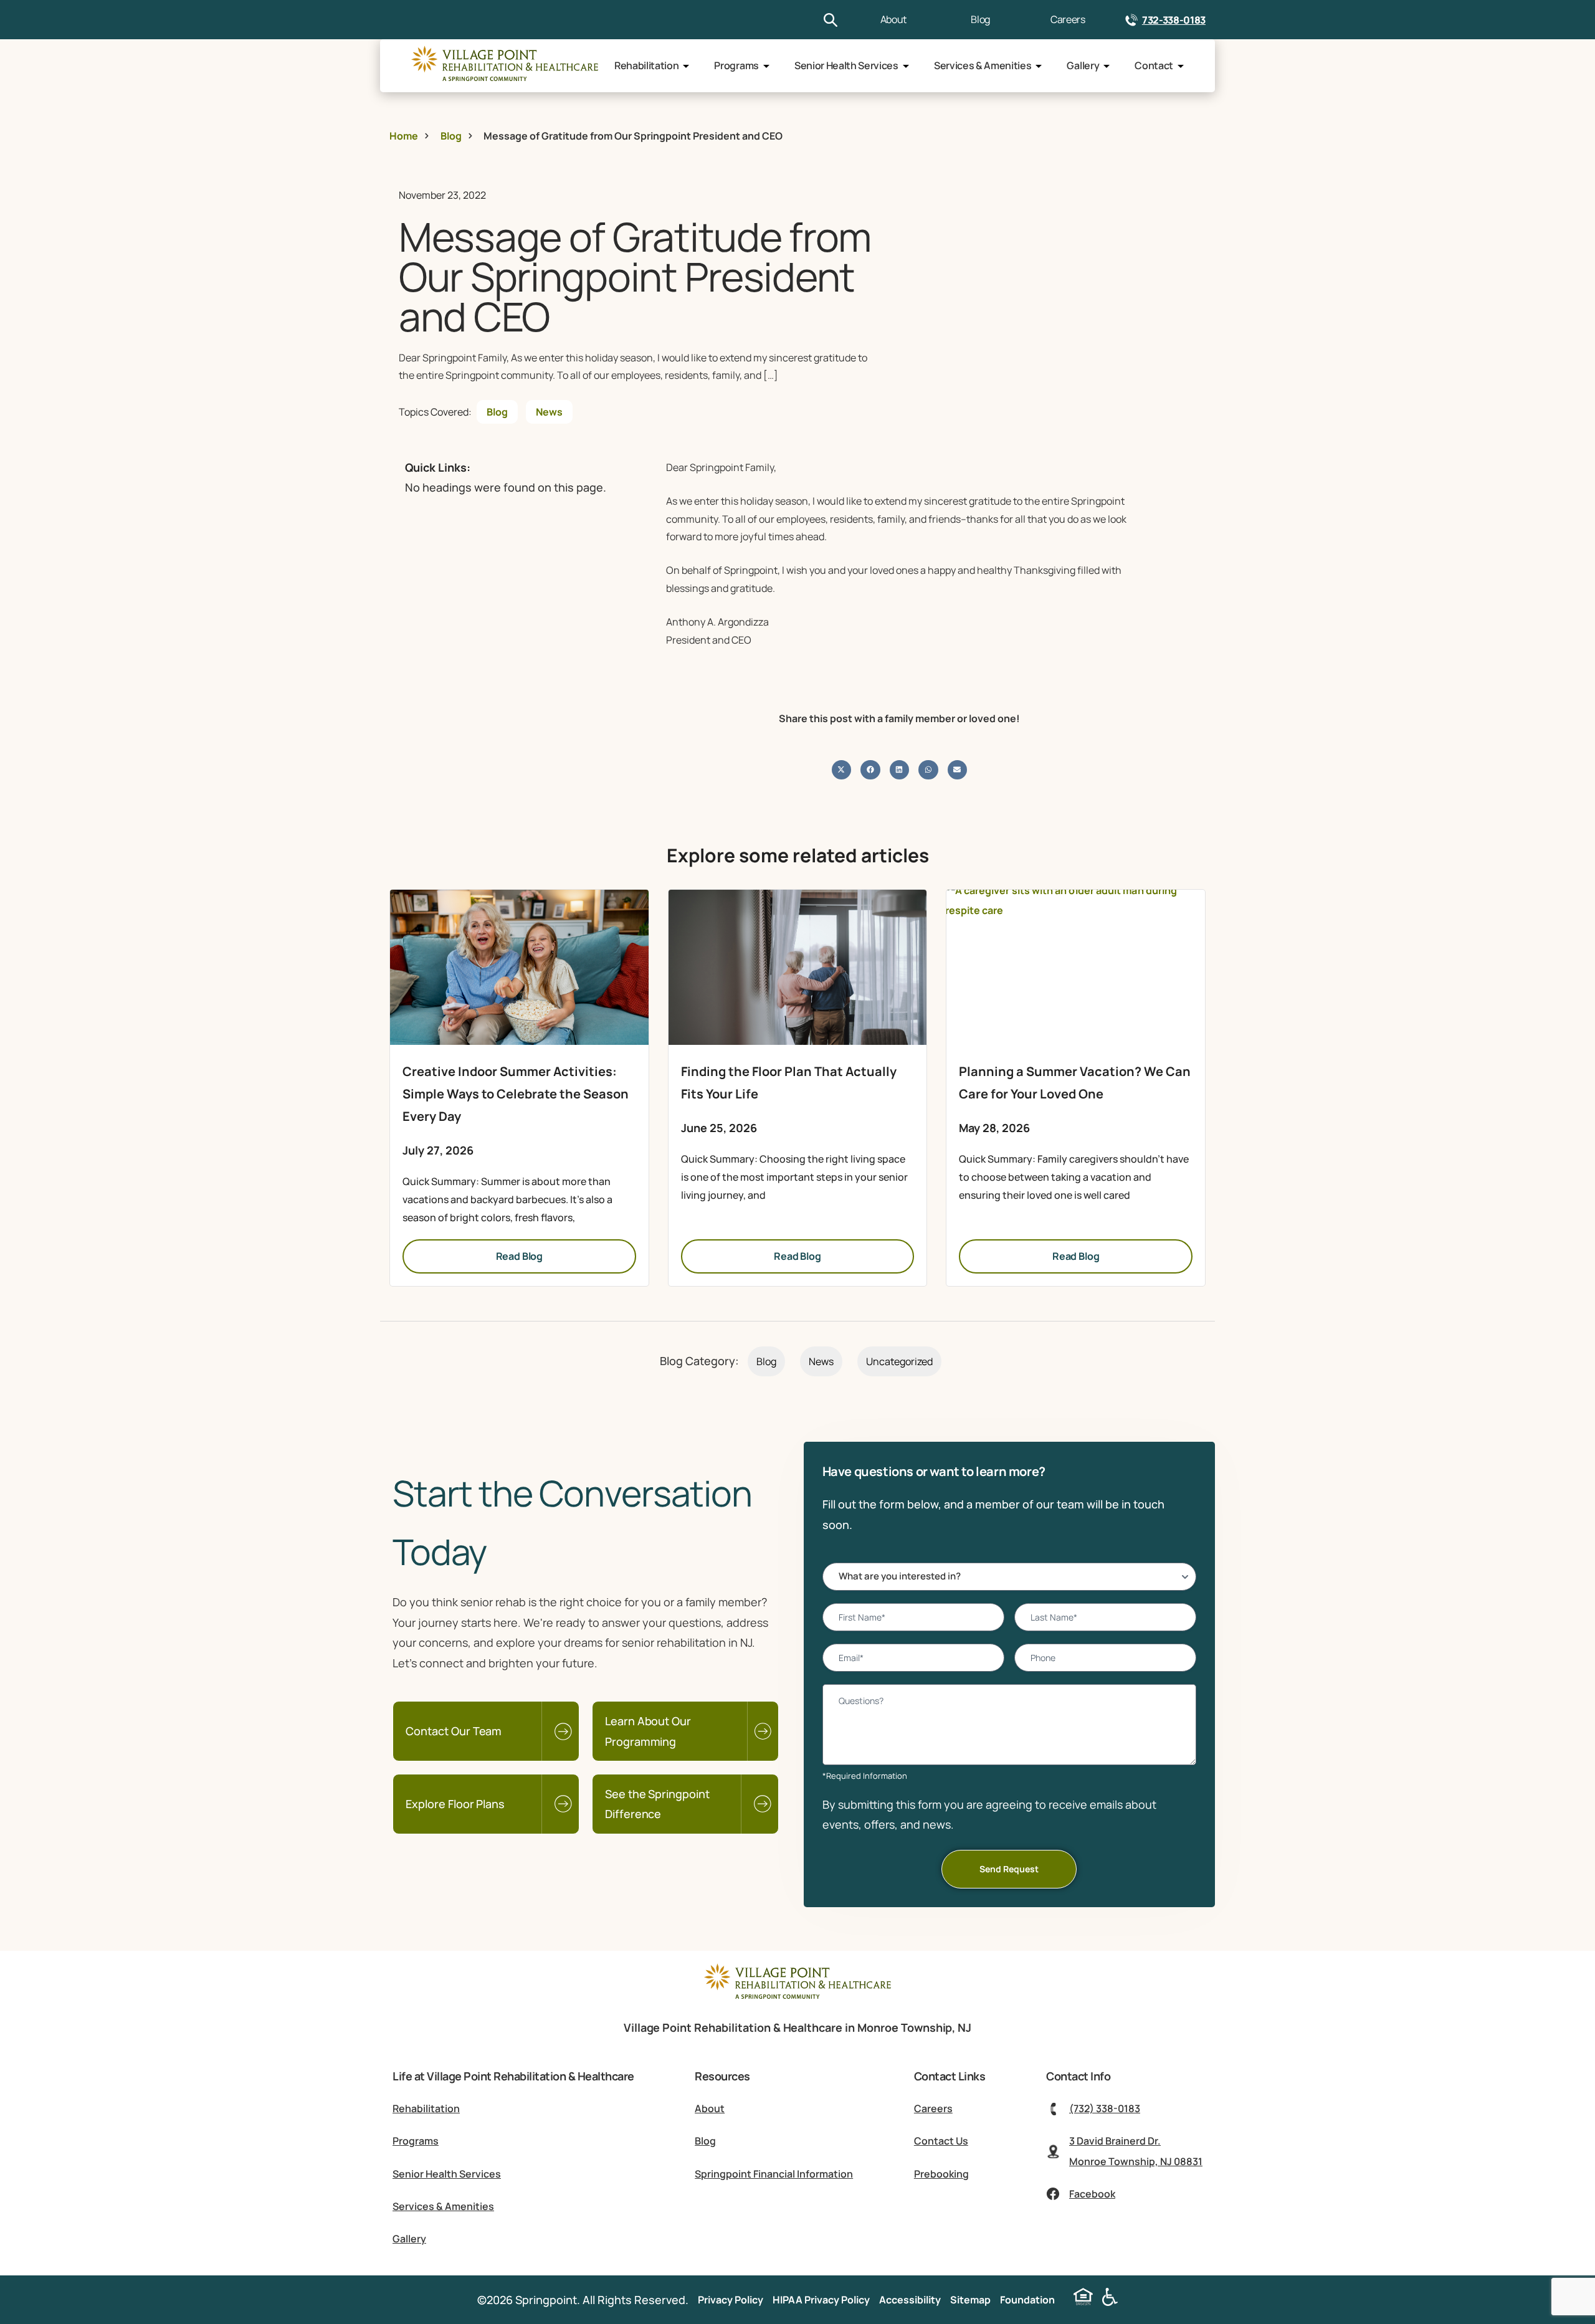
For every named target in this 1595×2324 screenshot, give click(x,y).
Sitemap (970, 2300)
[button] (842, 770)
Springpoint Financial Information (774, 2174)
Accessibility (910, 2300)
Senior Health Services (846, 65)
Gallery (1083, 65)
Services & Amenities (983, 65)
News (549, 412)
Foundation (1027, 2300)
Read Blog (520, 1256)
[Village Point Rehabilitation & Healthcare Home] (797, 2000)
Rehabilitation (647, 65)
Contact (1154, 65)
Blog (980, 19)
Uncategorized (899, 1361)
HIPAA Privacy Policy (821, 2300)
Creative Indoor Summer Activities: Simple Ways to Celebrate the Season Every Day (516, 1094)
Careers (1068, 19)
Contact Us (941, 2141)
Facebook (1092, 2194)
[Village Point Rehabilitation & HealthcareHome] (505, 66)
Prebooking (941, 2174)
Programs (736, 65)
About (893, 19)
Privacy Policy (731, 2300)
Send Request (1009, 1869)
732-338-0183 (1174, 20)
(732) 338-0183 (1105, 2108)
